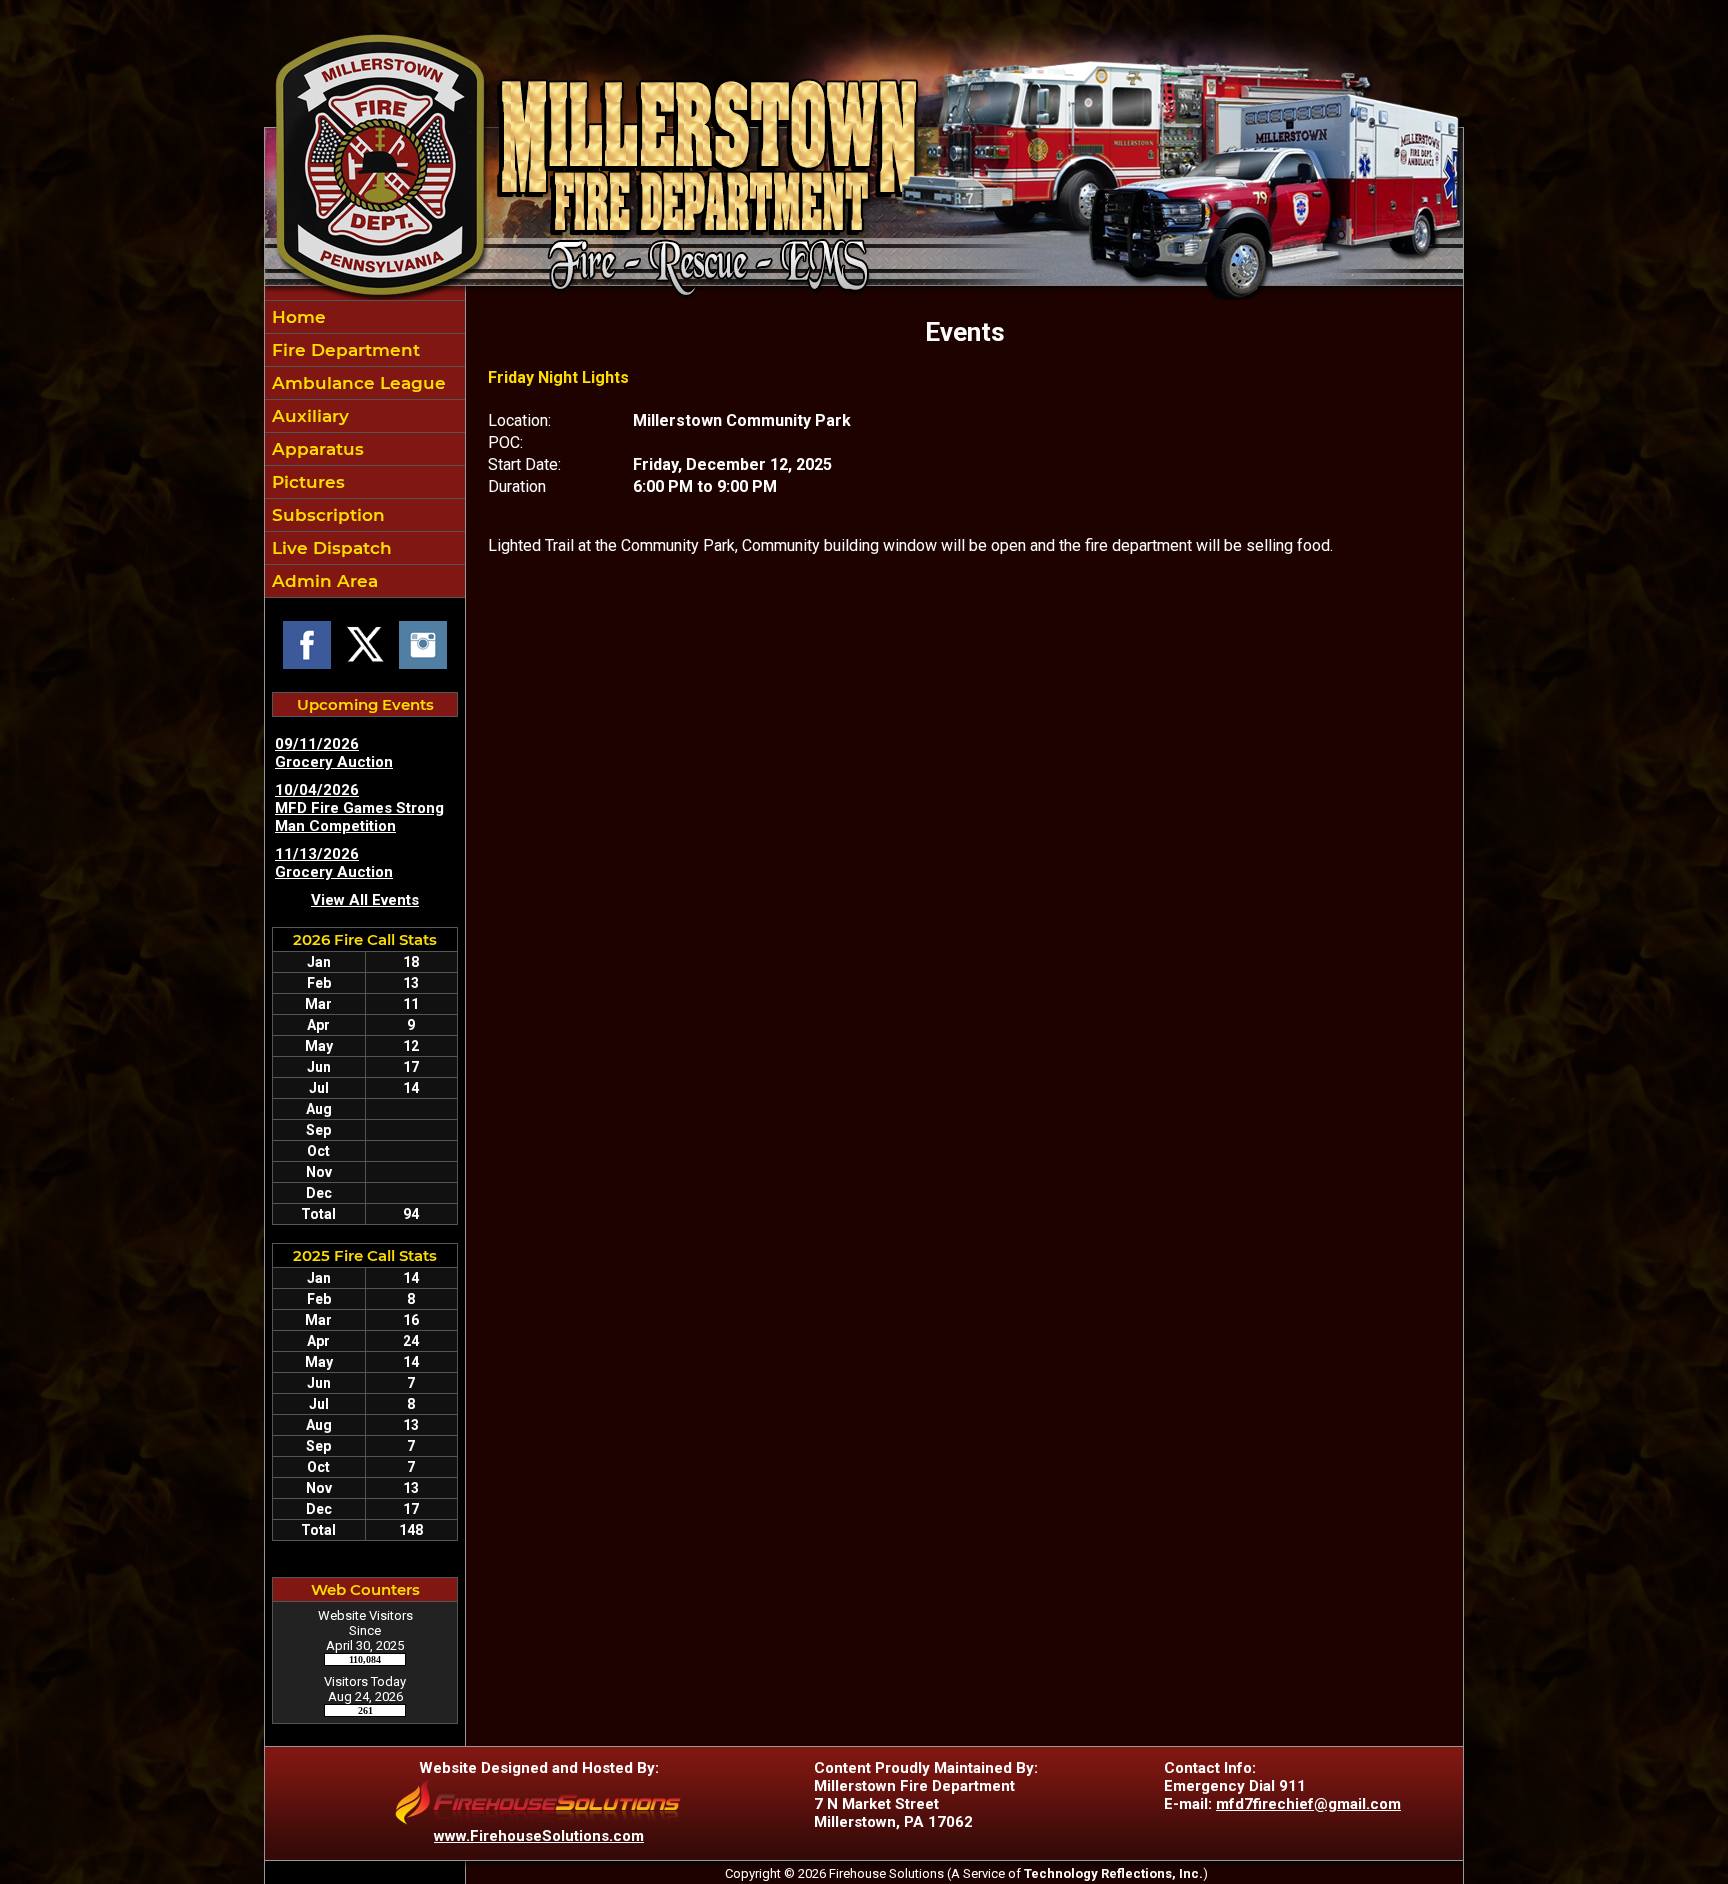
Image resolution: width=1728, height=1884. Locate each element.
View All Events (365, 900)
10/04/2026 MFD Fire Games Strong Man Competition (359, 808)
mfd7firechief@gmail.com (1308, 1804)
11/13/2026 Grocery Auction (334, 863)
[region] (365, 449)
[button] (365, 548)
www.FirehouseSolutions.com (539, 1836)
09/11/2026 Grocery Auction (334, 753)
